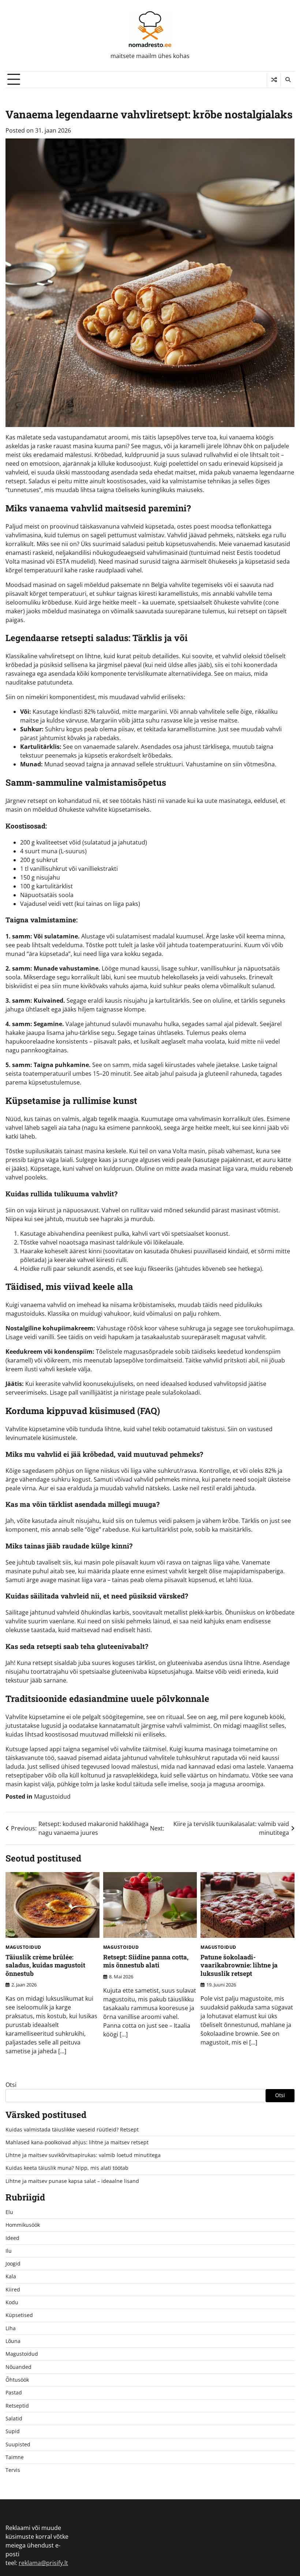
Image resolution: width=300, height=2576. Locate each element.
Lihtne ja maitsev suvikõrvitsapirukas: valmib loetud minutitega (83, 2155)
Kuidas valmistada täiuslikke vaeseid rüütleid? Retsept (72, 2130)
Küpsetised (19, 2315)
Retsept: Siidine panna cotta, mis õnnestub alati (146, 1961)
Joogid (13, 2264)
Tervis (13, 2470)
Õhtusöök (17, 2380)
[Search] (288, 80)
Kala (11, 2276)
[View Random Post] (274, 80)
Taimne (15, 2457)
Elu (9, 2212)
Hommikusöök (23, 2225)
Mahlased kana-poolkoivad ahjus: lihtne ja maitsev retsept (77, 2142)
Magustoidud (52, 1796)
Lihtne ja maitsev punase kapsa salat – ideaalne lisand (72, 2181)
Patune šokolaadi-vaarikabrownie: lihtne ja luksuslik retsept (239, 1965)
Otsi (11, 2085)
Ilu (9, 2251)
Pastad (14, 2393)
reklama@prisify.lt (43, 2563)
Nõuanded (18, 2367)
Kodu (12, 2302)
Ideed (12, 2238)
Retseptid (17, 2406)
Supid (13, 2431)
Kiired (13, 2290)
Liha (11, 2328)
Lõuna (13, 2341)
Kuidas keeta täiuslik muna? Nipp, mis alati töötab (67, 2168)
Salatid (14, 2419)
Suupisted (18, 2444)
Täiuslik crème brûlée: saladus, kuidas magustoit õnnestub (45, 1965)
